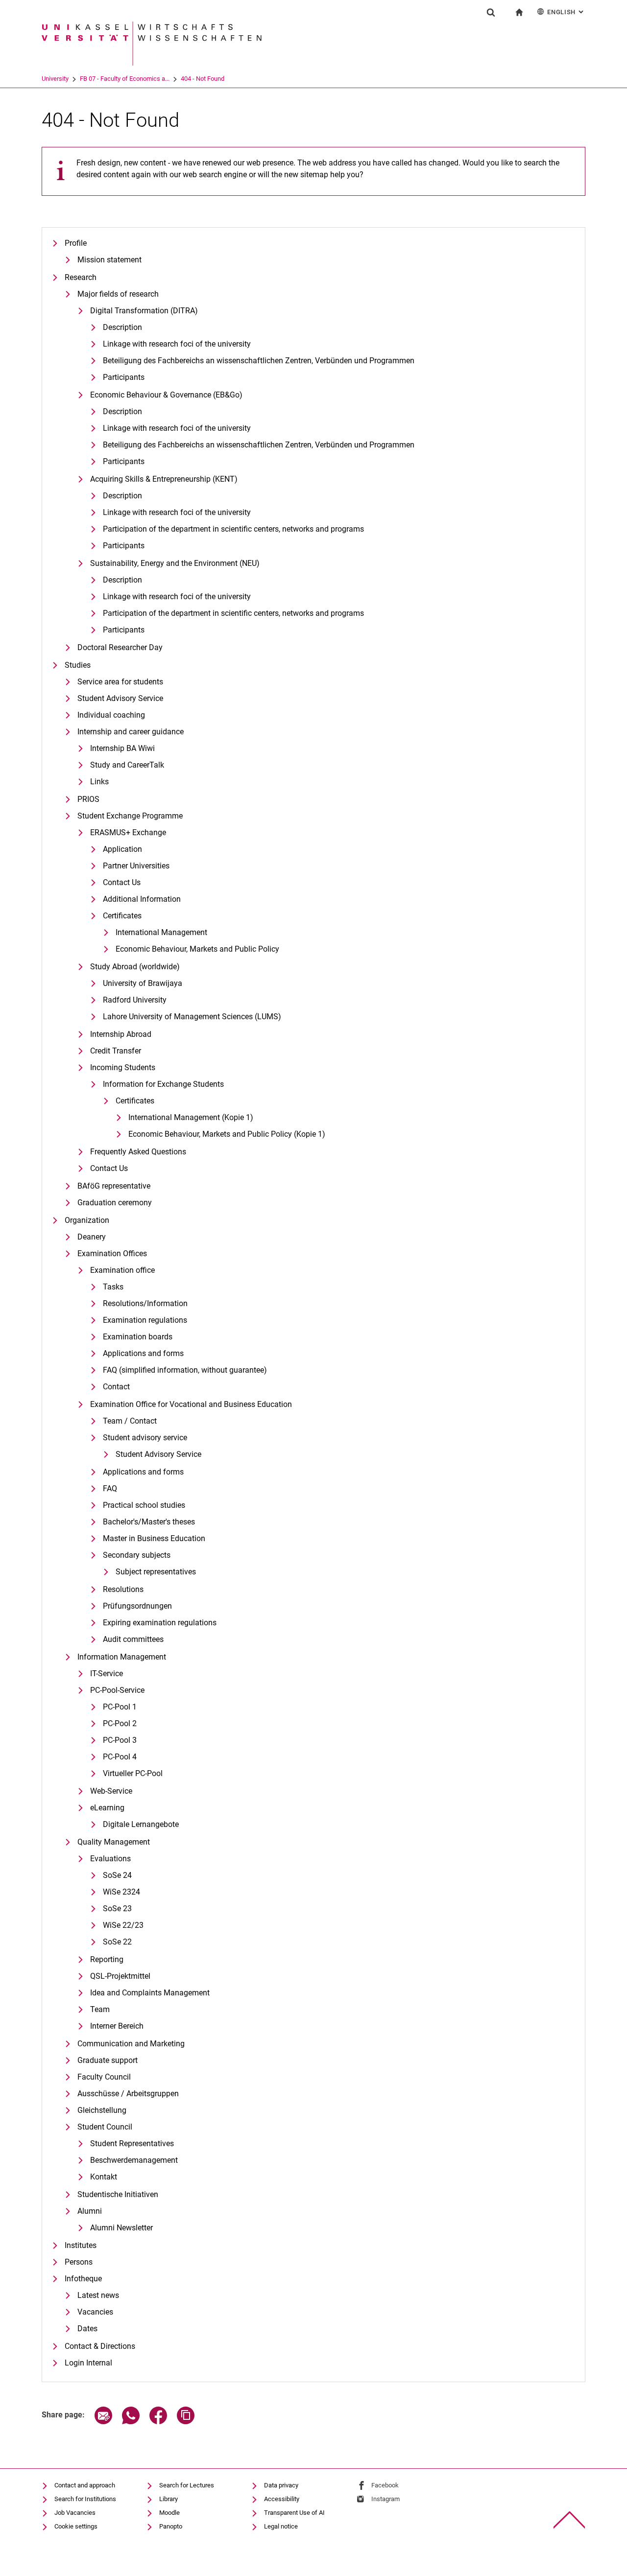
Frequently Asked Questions (138, 1152)
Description (122, 411)
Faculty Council (104, 2077)
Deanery (92, 1237)
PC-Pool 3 (120, 1740)
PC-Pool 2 (120, 1723)
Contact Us (122, 882)
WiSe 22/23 (123, 1925)
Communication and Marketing (131, 2044)
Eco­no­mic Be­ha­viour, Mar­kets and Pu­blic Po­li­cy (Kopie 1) (227, 1134)
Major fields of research (118, 294)
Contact (116, 1387)
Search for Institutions (85, 2499)
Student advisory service (145, 1438)
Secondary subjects (137, 1555)
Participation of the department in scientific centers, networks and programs (233, 529)
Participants (124, 377)
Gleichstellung (102, 2110)
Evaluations (110, 1859)
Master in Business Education (154, 1538)
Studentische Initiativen (118, 2194)
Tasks (113, 1287)
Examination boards (138, 1337)
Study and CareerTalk (127, 765)
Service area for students (120, 682)
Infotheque (83, 2279)
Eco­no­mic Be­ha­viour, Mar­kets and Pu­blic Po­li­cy (197, 949)
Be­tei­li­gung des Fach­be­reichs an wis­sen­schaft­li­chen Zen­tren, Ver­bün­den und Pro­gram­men (259, 361)
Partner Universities (136, 866)
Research (81, 277)
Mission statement (109, 260)
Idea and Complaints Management (150, 1993)
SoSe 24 (117, 1875)
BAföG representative (114, 1186)
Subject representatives (156, 1572)
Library (169, 2499)
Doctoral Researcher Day (120, 647)
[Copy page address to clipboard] (186, 2422)
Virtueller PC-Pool (133, 1773)
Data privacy (281, 2485)
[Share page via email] (103, 2422)
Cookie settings (76, 2526)
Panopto (171, 2526)
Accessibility (282, 2499)
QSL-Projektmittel (120, 1976)
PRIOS (88, 799)
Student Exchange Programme (130, 816)
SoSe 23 (117, 1909)
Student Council (105, 2127)
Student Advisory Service (120, 698)
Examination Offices (112, 1253)
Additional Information (142, 899)
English (566, 12)
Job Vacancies (75, 2513)
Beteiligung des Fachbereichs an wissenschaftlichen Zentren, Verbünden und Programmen (259, 445)
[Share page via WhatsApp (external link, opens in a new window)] (131, 2422)
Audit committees (133, 1639)
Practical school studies (144, 1505)
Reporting (107, 1959)
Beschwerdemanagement (134, 2160)
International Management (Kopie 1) (191, 1117)
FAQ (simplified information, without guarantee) (185, 1370)
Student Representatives (132, 2143)
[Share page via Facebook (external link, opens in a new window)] (158, 2422)
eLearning (107, 1808)
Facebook (385, 2485)
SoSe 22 (117, 1942)
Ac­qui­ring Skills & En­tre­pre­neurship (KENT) (164, 479)
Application (122, 849)
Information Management (122, 1657)
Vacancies (95, 2312)
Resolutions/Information (145, 1303)
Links (99, 782)
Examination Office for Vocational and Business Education (191, 1404)
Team (100, 2009)
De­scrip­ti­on (122, 327)
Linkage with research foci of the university (177, 344)
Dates (87, 2329)
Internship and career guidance (131, 732)
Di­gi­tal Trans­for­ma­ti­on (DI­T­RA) (144, 311)
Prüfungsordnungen (137, 1606)
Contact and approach (85, 2485)
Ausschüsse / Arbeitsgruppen (128, 2094)
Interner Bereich (117, 2026)
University (55, 79)
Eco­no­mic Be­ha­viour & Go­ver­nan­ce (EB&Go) (166, 395)
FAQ (110, 1488)
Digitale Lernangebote (141, 1824)
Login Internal (88, 2363)
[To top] (569, 2520)
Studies (78, 665)
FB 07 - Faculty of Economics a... (125, 79)
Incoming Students (123, 1067)
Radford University (135, 1000)
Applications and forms (143, 1353)
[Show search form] (491, 12)
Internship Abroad (121, 1034)
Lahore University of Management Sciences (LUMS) (192, 1017)
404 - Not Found (203, 79)
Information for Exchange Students (163, 1084)
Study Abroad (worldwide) (135, 967)
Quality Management (114, 1842)
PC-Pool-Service (117, 1690)
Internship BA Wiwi (122, 748)
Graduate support (108, 2060)
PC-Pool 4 (120, 1757)
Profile (76, 243)
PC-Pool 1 (120, 1707)
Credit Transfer (116, 1051)
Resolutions (123, 1589)
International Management (161, 932)
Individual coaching (111, 715)
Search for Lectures (187, 2485)
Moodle (169, 2513)
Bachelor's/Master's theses (149, 1522)
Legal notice (281, 2526)
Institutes (81, 2245)
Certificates (122, 916)
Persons (79, 2262)
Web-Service (111, 1791)
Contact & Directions (100, 2346)
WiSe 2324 (121, 1892)
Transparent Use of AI (294, 2513)
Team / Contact (130, 1421)
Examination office (122, 1270)
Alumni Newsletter (121, 2228)
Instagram (386, 2499)
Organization (87, 1220)
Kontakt (104, 2177)
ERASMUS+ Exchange (128, 832)
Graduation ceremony (115, 1203)
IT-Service (107, 1674)
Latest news (98, 2295)
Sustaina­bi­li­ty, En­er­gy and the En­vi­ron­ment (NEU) (175, 563)
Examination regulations (145, 1320)
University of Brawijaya (143, 983)
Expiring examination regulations (160, 1623)
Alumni (90, 2211)
